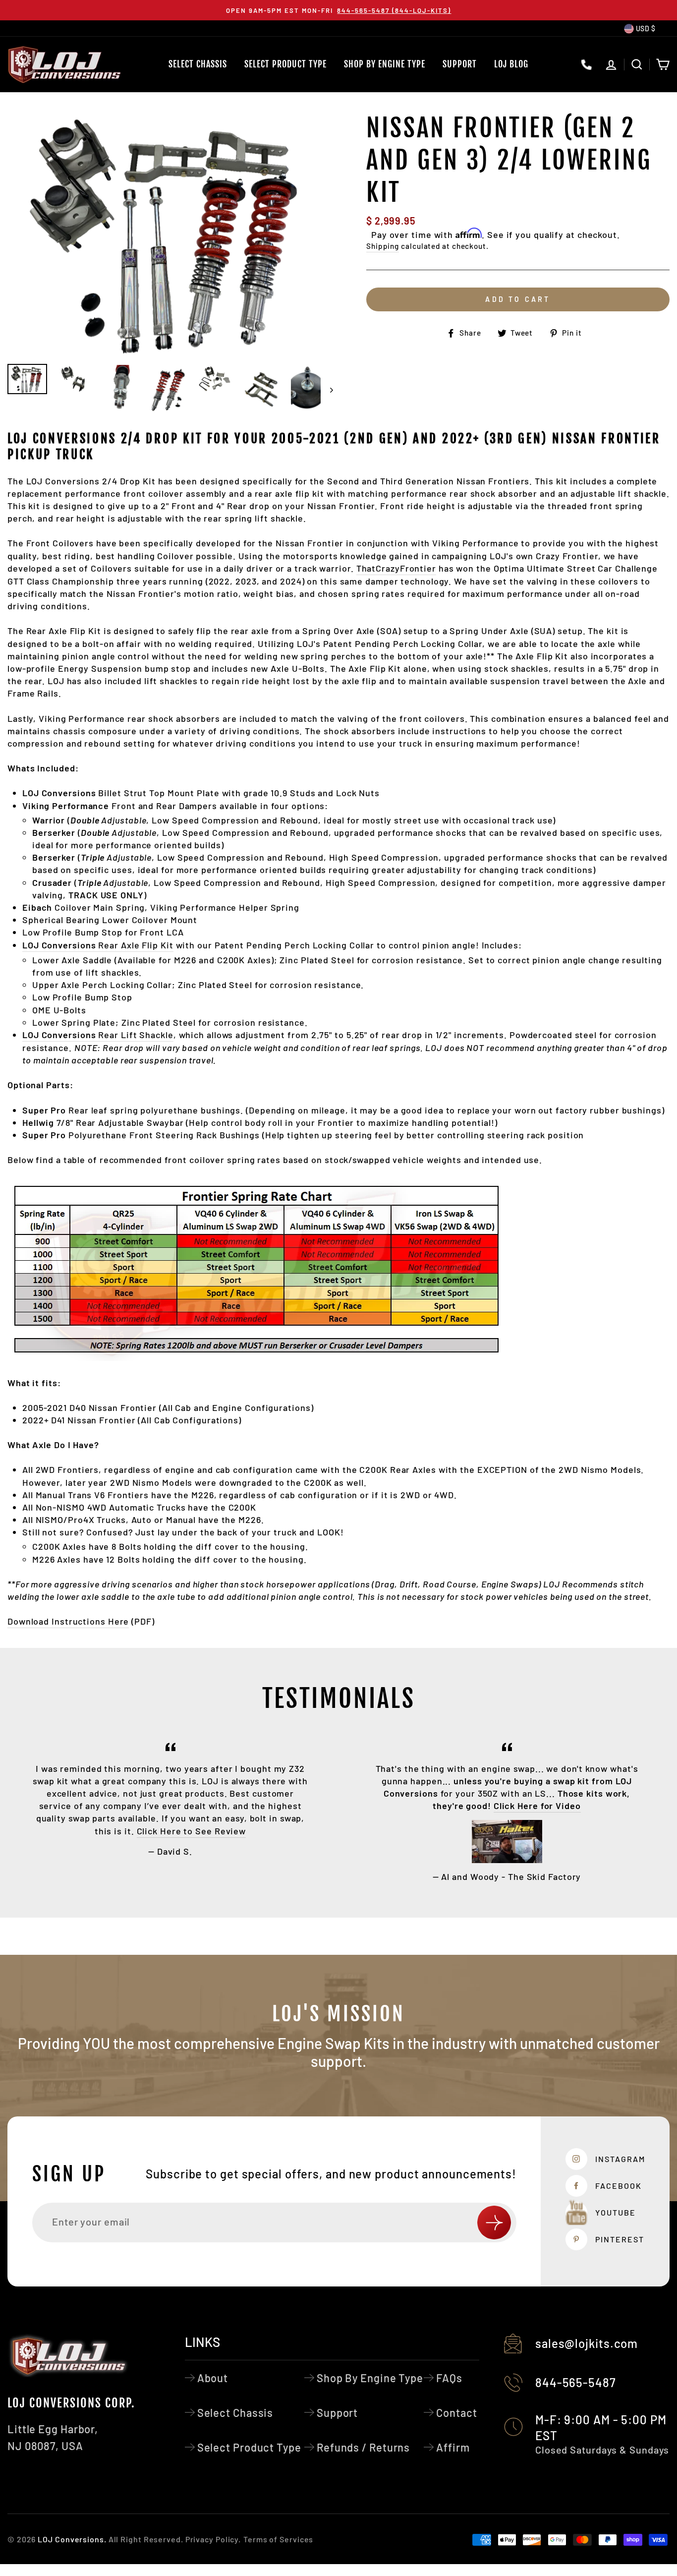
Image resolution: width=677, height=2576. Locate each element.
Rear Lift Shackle (98, 1035)
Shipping (383, 246)
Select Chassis (198, 64)
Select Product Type (285, 64)
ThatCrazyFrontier (396, 568)
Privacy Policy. (213, 2539)
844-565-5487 (576, 2382)
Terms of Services (278, 2539)
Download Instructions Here (68, 1621)
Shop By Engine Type (385, 64)
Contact (456, 2412)
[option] (338, 10)
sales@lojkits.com (587, 2343)
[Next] (327, 390)
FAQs (449, 2378)
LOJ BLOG (511, 64)
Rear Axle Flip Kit (98, 945)
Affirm (453, 2447)
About (213, 2378)
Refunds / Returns (363, 2447)
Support (460, 64)
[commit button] (494, 2223)
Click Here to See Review (192, 1831)
